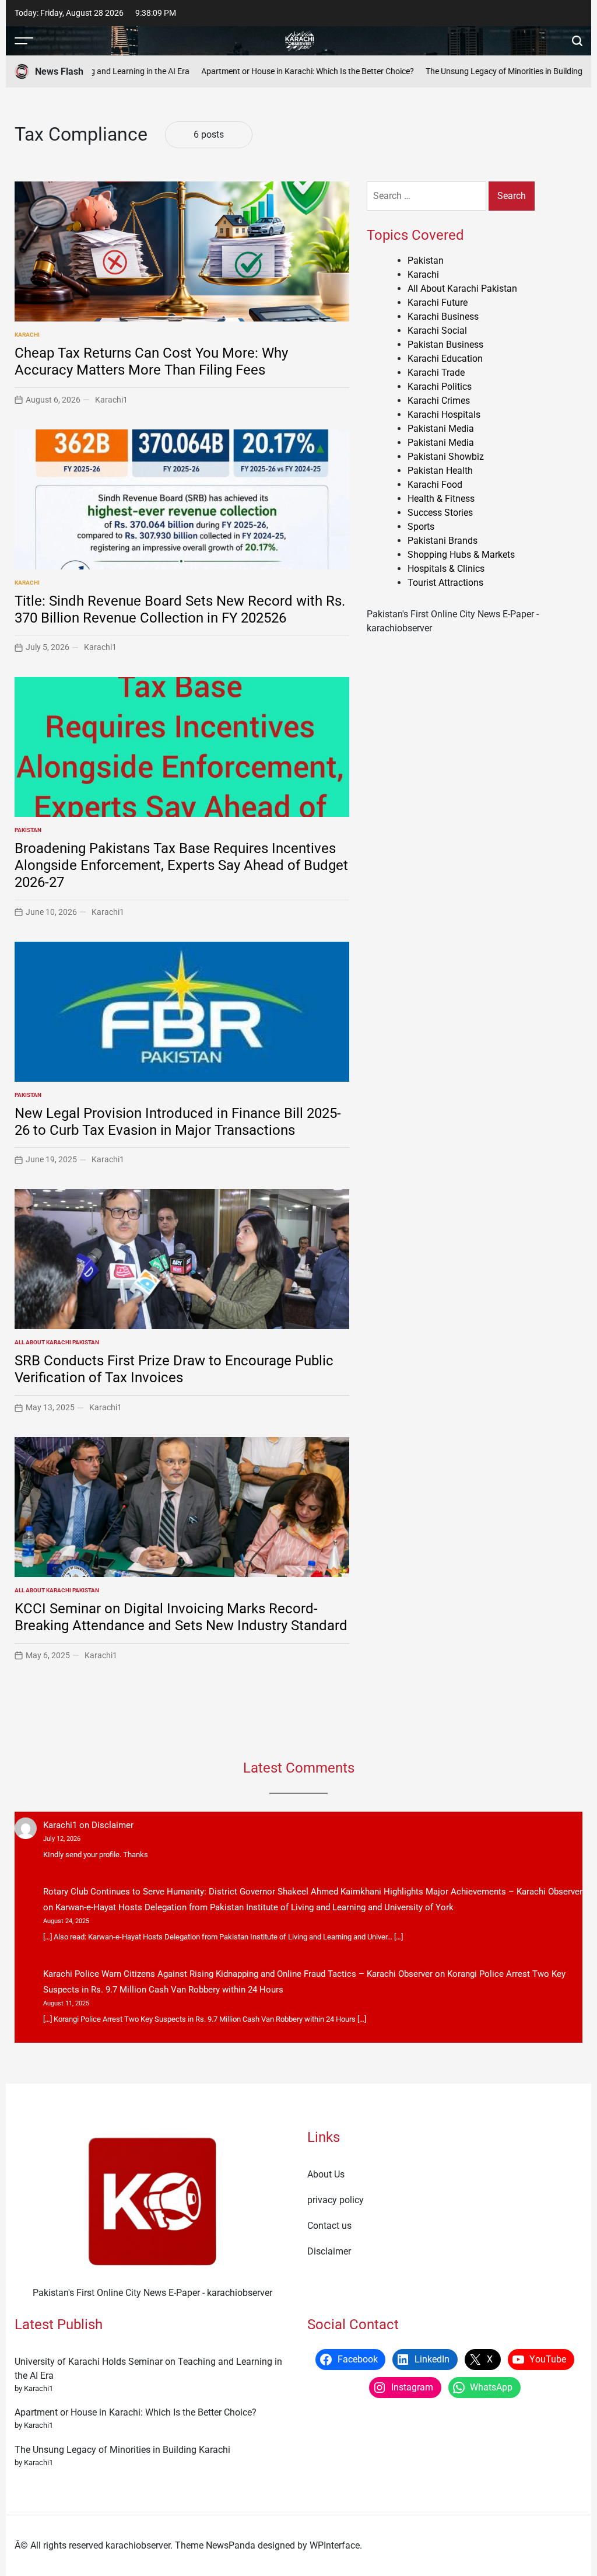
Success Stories (440, 513)
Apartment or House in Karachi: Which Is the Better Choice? (278, 71)
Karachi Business (443, 317)
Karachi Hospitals (444, 415)
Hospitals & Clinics (446, 569)
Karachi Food (435, 485)
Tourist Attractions (445, 583)
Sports (421, 527)
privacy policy (336, 2200)
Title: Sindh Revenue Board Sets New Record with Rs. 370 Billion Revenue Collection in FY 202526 (180, 609)
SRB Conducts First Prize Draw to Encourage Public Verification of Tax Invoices (174, 1369)
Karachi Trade (436, 373)
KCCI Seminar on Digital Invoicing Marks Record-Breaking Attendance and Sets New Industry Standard (181, 1617)
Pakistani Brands (443, 541)
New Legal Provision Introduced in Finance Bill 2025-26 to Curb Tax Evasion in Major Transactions (178, 1122)
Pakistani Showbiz (446, 457)
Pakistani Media (441, 429)
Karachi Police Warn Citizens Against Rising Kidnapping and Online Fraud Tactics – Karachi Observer (238, 1974)
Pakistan (28, 830)
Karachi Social (437, 331)
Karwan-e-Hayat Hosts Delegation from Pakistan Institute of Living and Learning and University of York (254, 1907)
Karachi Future (438, 303)
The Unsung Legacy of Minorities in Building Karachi (489, 71)
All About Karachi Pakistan (57, 1342)
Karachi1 (111, 400)
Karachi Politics (440, 387)
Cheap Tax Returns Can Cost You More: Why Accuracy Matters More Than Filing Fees (151, 361)
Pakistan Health (440, 471)
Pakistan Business (445, 345)
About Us (326, 2174)
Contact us (329, 2226)
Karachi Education (445, 359)
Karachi (27, 335)
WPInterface (335, 2545)
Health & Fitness (441, 499)
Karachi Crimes (439, 401)
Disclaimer (113, 1825)
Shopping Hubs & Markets (461, 555)
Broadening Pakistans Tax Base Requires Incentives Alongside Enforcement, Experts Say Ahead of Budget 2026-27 (181, 865)
